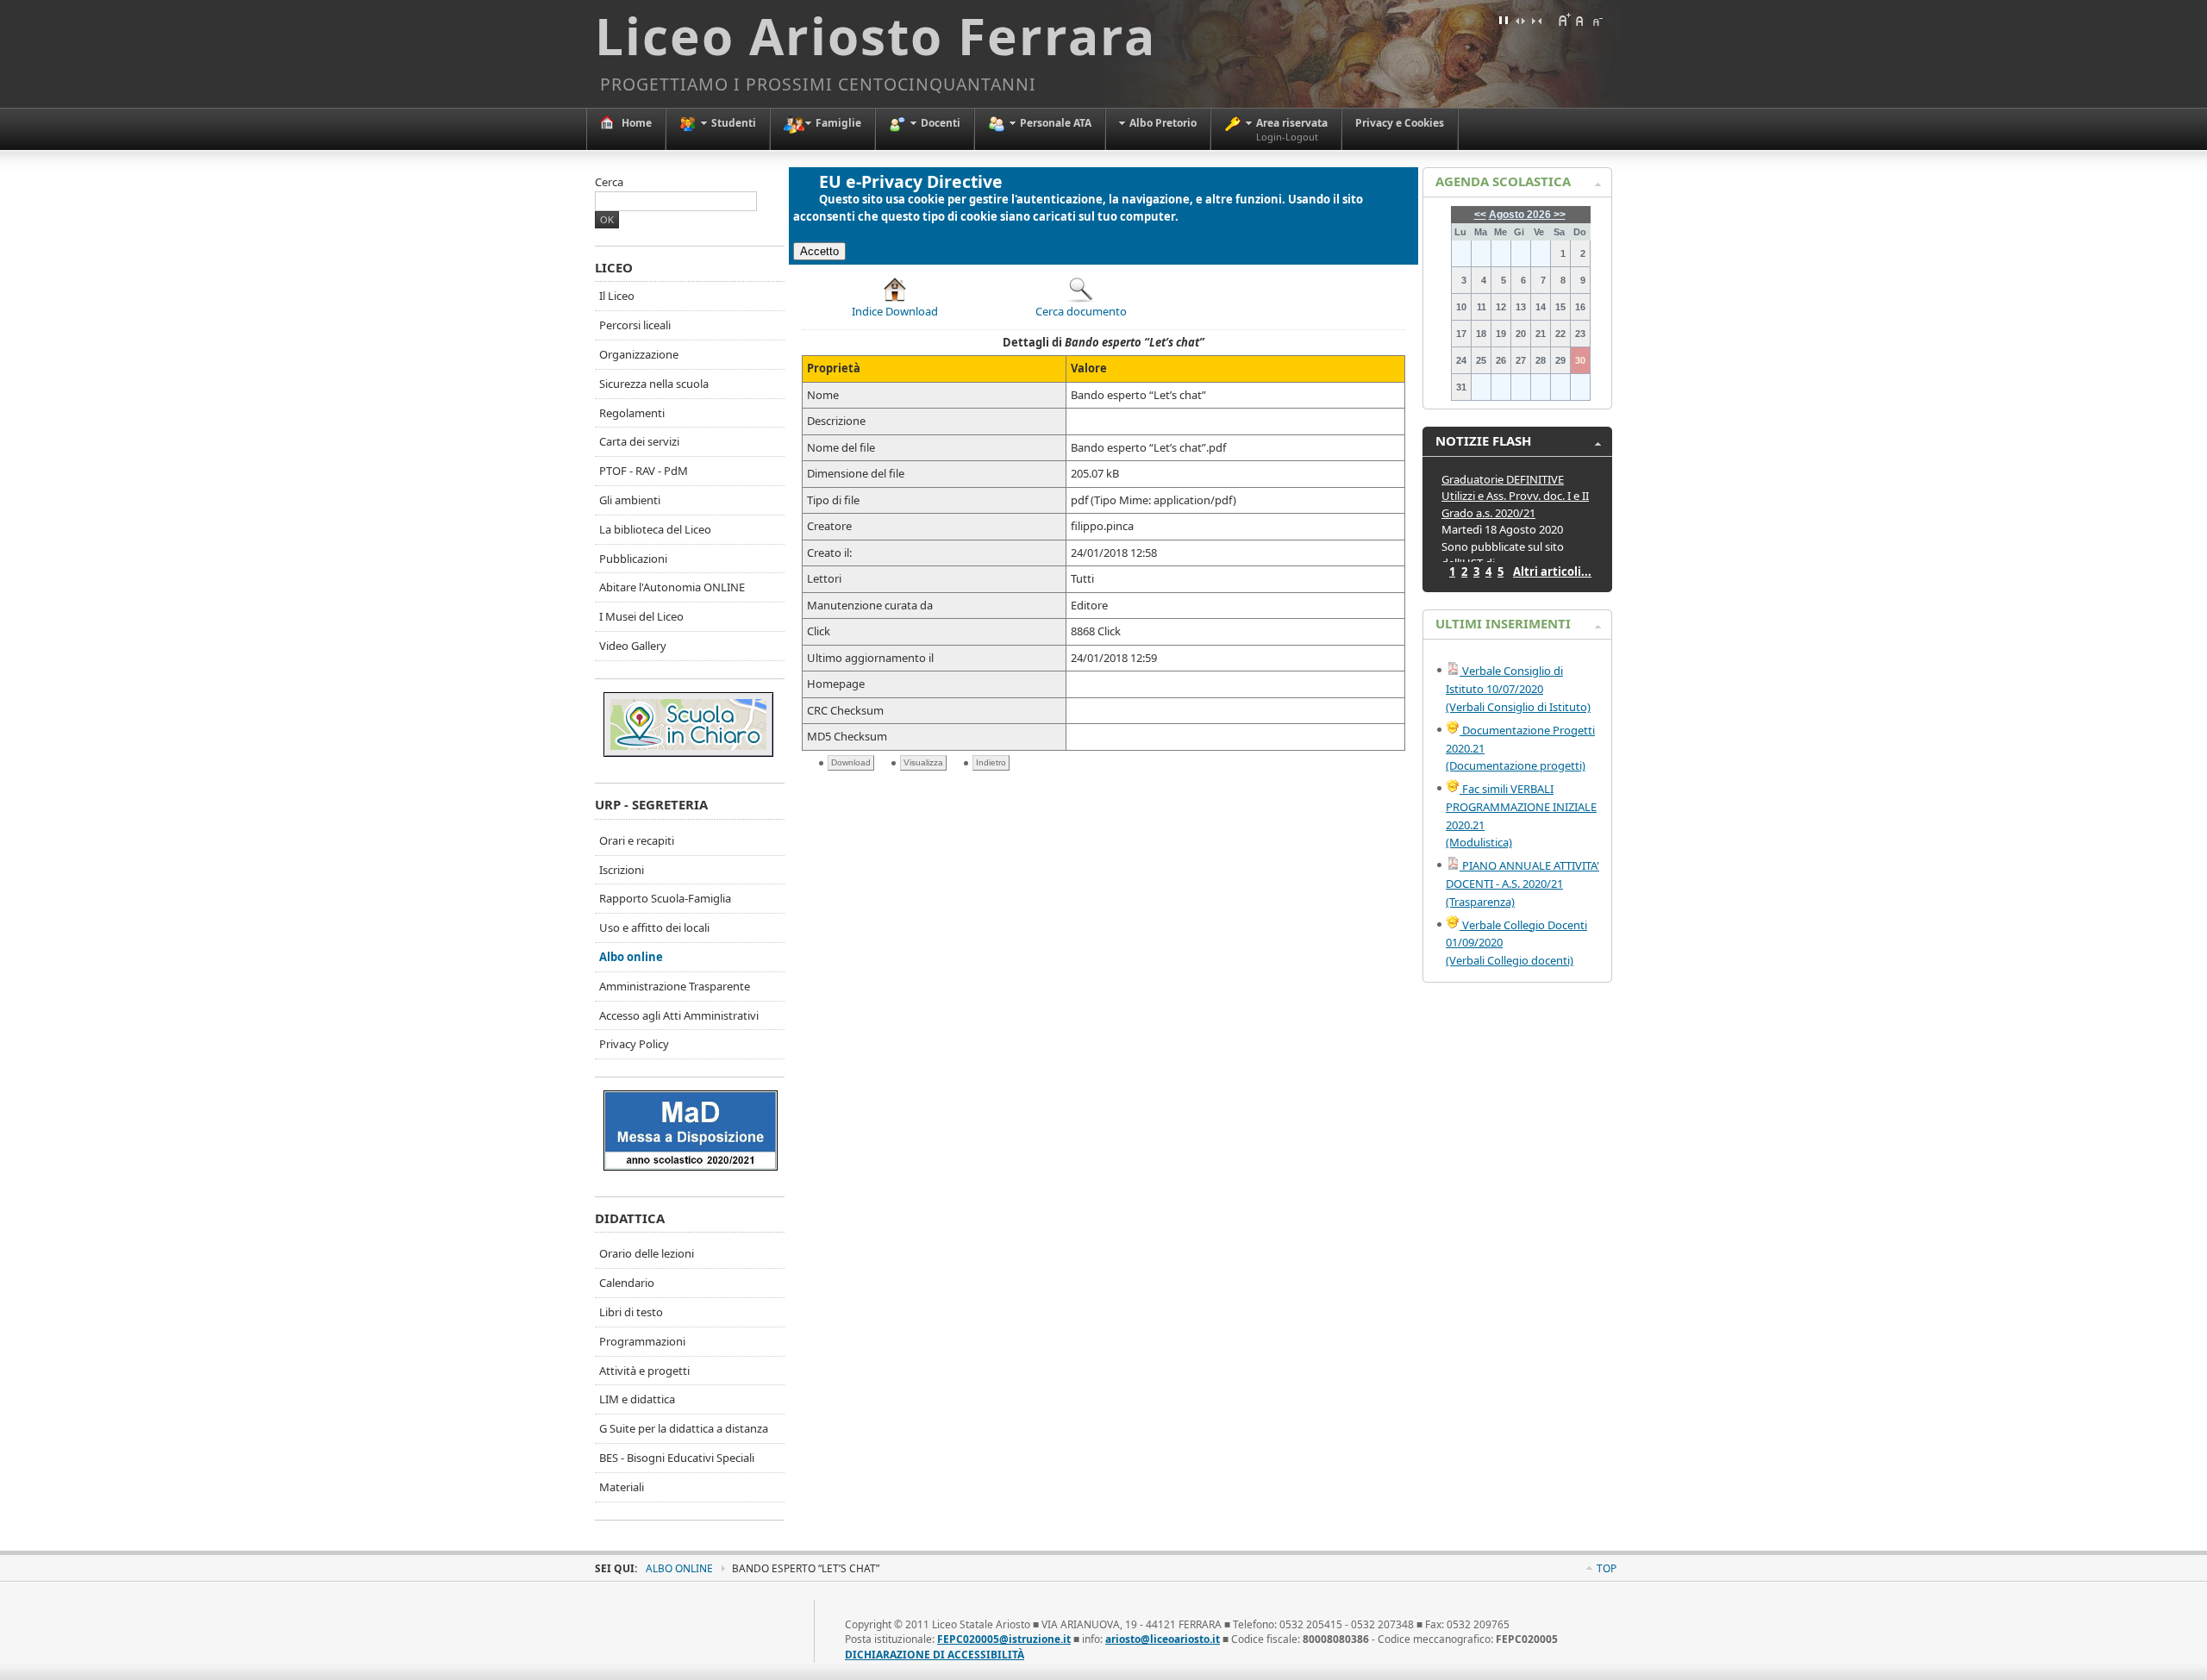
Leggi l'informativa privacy (894, 233)
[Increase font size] (1564, 20)
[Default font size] (1580, 20)
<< (1480, 215)
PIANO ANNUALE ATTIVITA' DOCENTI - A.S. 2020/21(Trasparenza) (1522, 884)
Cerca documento (1081, 311)
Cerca (609, 182)
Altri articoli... (1552, 571)
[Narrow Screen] (1536, 20)
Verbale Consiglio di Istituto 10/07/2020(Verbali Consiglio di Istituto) (1518, 689)
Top (1607, 1568)
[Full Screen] (1504, 20)
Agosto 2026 (1520, 215)
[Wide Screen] (1520, 20)
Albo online (679, 1568)
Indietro (991, 762)
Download (851, 762)
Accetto (819, 251)
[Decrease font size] (1597, 20)
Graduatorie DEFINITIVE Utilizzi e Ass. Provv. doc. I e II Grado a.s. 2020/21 (1515, 496)
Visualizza (923, 762)
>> (1558, 215)
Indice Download (895, 311)
